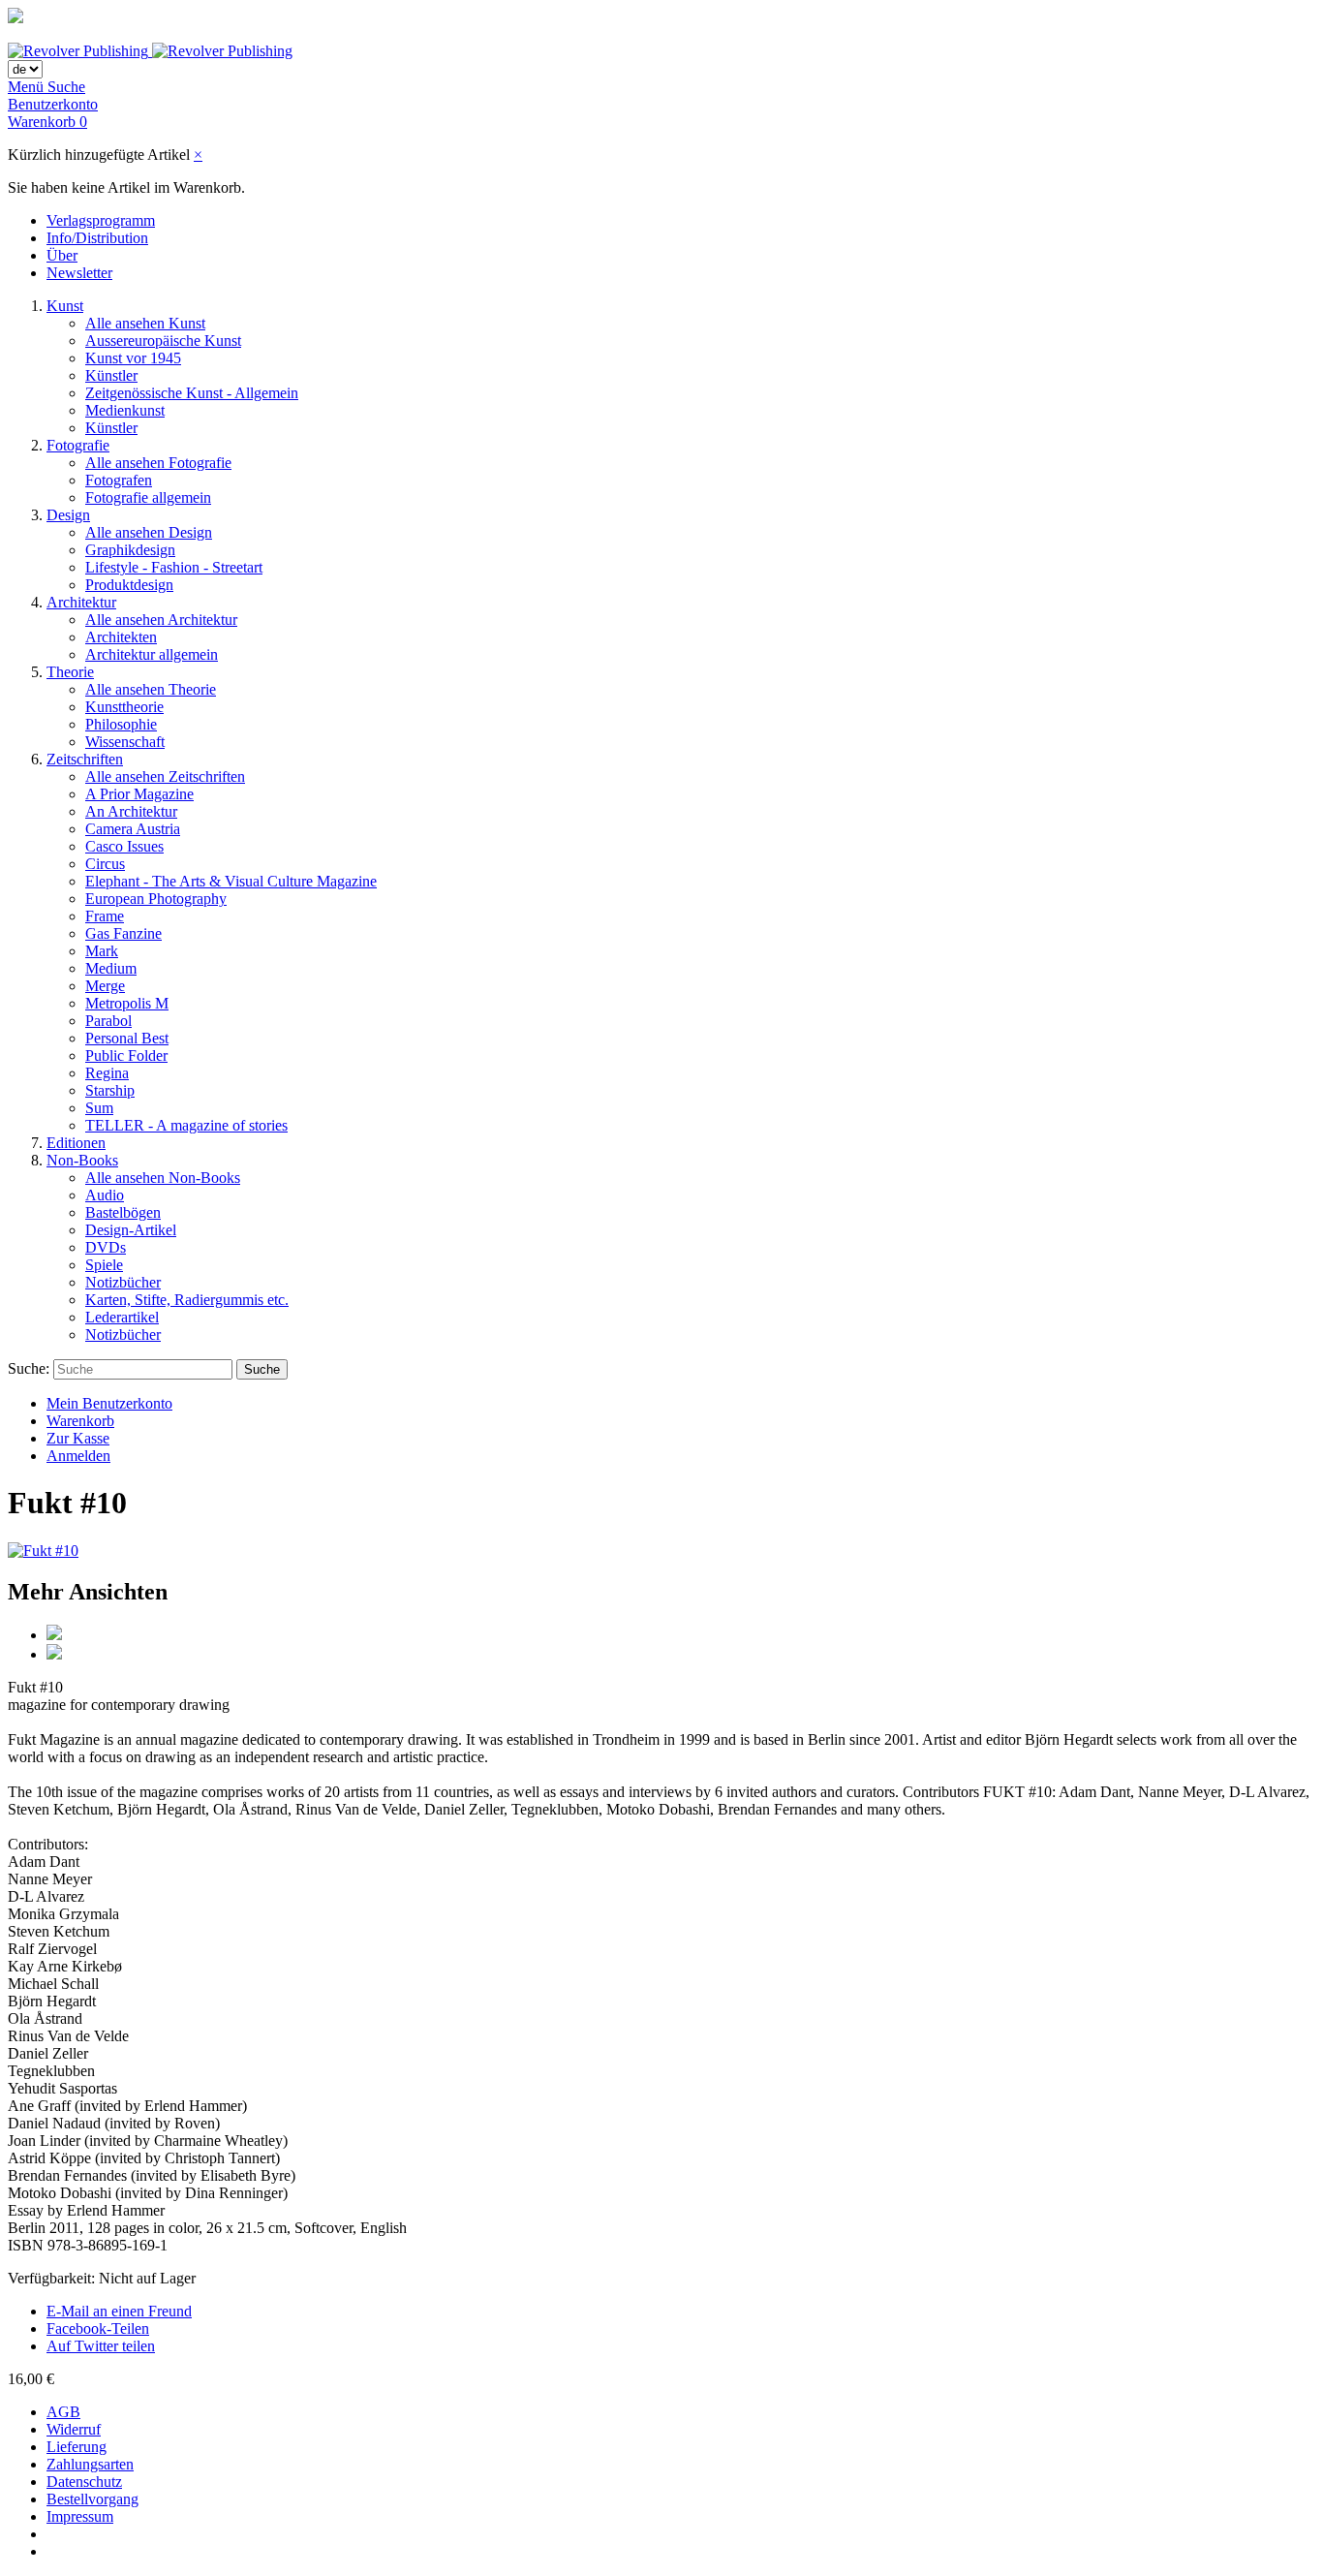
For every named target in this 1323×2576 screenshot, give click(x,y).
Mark (102, 951)
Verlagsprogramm (101, 220)
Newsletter (79, 273)
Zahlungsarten (90, 2464)
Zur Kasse (78, 1438)
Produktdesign (129, 585)
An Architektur (131, 811)
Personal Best (127, 1038)
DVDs (106, 1247)
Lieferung (77, 2447)
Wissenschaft (125, 742)
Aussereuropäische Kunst (163, 341)
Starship (110, 1090)
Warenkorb (80, 1421)
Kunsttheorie (124, 707)
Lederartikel (122, 1317)
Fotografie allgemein (148, 497)
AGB (63, 2412)
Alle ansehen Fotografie (158, 463)
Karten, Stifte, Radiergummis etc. (187, 1300)
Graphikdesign (130, 550)
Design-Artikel (131, 1230)
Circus (105, 864)
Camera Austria (133, 829)
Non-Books (82, 1160)
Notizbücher (123, 1282)
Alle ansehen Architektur (161, 620)
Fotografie (78, 445)
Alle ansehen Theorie (151, 689)
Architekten (121, 637)
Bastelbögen (123, 1212)
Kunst (65, 306)
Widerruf (74, 2429)
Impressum (80, 2516)
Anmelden (78, 1456)
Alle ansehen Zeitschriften (165, 776)
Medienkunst (125, 410)
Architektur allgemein (152, 654)
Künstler (111, 375)
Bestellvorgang (92, 2499)
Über (62, 255)
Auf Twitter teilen (101, 2346)
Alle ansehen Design (149, 532)
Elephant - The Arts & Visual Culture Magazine (231, 881)
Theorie (70, 672)
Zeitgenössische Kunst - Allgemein (192, 393)
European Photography (156, 899)
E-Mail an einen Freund (119, 2311)
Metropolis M (127, 1003)
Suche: (29, 1368)
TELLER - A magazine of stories (186, 1125)
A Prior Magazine (139, 794)
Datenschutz (84, 2482)
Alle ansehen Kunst (145, 323)
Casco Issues (124, 846)
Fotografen (119, 480)
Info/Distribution (97, 238)
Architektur (81, 602)
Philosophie (121, 724)
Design (68, 515)
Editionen (76, 1143)
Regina (107, 1073)
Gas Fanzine (123, 933)
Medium (111, 968)
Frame (105, 916)
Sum (99, 1108)
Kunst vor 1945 (133, 358)
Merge (105, 986)
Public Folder (126, 1055)
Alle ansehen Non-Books (163, 1178)
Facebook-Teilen (98, 2328)
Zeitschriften (85, 759)
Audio (105, 1195)
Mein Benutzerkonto (109, 1403)
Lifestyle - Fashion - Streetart (174, 567)
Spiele (104, 1265)
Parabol (108, 1021)
